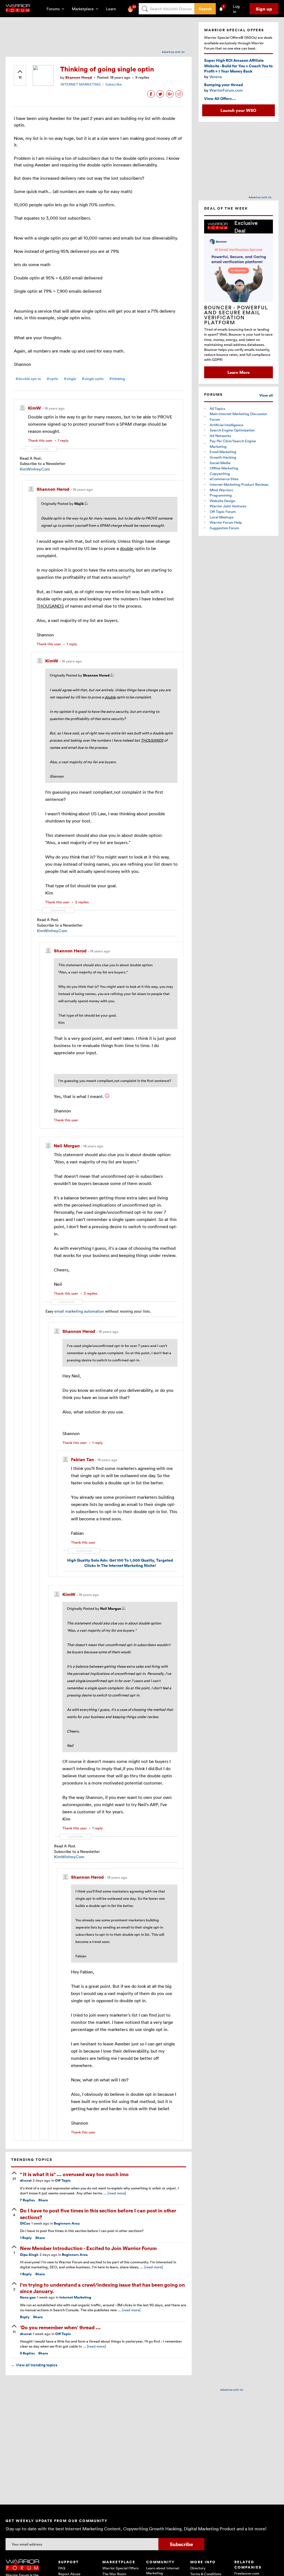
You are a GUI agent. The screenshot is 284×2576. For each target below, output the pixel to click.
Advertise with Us (173, 52)
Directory (198, 2568)
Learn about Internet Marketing (163, 2570)
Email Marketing (223, 452)
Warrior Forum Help (226, 522)
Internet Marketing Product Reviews (239, 484)
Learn (113, 9)
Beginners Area (67, 2223)
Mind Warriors (221, 490)
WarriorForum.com (226, 90)
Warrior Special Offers (121, 2568)
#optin (52, 379)
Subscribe (114, 84)
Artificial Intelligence (226, 425)
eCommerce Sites (224, 479)
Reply (26, 2238)
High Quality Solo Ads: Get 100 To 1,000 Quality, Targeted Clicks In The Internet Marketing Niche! (120, 1563)
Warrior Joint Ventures (228, 506)
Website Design (222, 501)
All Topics (217, 408)
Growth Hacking (223, 457)
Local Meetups (222, 517)
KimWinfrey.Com (35, 469)
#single (70, 379)
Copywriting (220, 474)
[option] (239, 299)
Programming (221, 495)
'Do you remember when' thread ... (60, 2327)
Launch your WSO (238, 110)
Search (205, 9)
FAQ (62, 2568)
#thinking (117, 379)
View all (266, 395)
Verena (215, 77)
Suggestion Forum (224, 528)
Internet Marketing (75, 2297)
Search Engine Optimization (232, 430)
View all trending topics (34, 2365)
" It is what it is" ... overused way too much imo (74, 2174)
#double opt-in (28, 379)
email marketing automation (79, 1311)
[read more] (117, 2193)
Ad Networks (220, 436)
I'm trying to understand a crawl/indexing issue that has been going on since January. (102, 2288)
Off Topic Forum (223, 511)
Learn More (239, 372)
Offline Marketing (224, 468)
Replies (27, 2200)
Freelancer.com (247, 2573)
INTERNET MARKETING (81, 84)
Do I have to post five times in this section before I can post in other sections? (98, 2213)
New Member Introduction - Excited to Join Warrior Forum (88, 2248)
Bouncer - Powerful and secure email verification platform (236, 315)
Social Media (220, 463)
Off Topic (63, 2180)
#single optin (93, 379)
